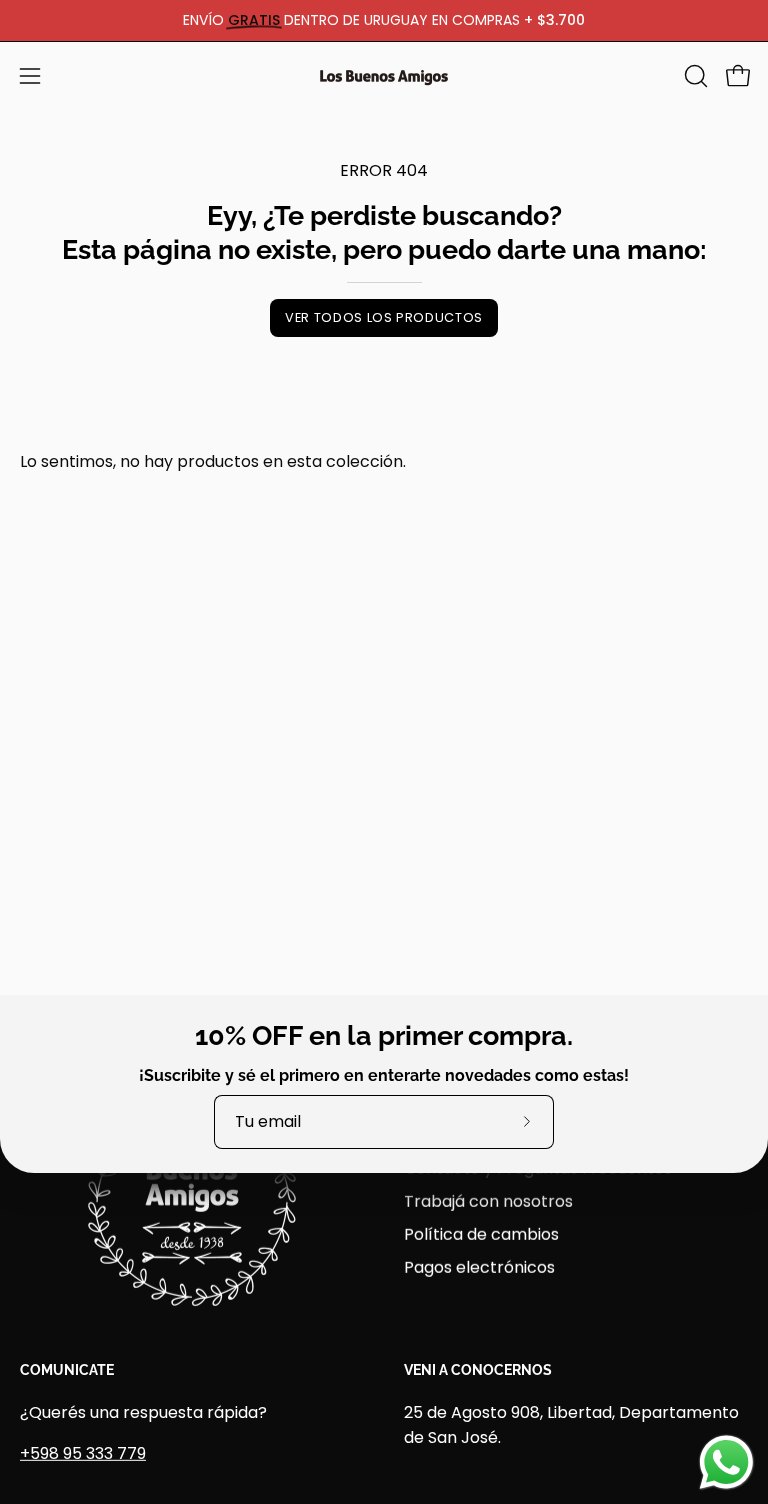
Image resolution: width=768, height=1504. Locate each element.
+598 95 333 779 (83, 1452)
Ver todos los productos (384, 317)
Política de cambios (481, 1233)
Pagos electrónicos (479, 1266)
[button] (694, 76)
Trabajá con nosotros (488, 1200)
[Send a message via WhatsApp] (726, 1462)
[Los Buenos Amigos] (384, 76)
